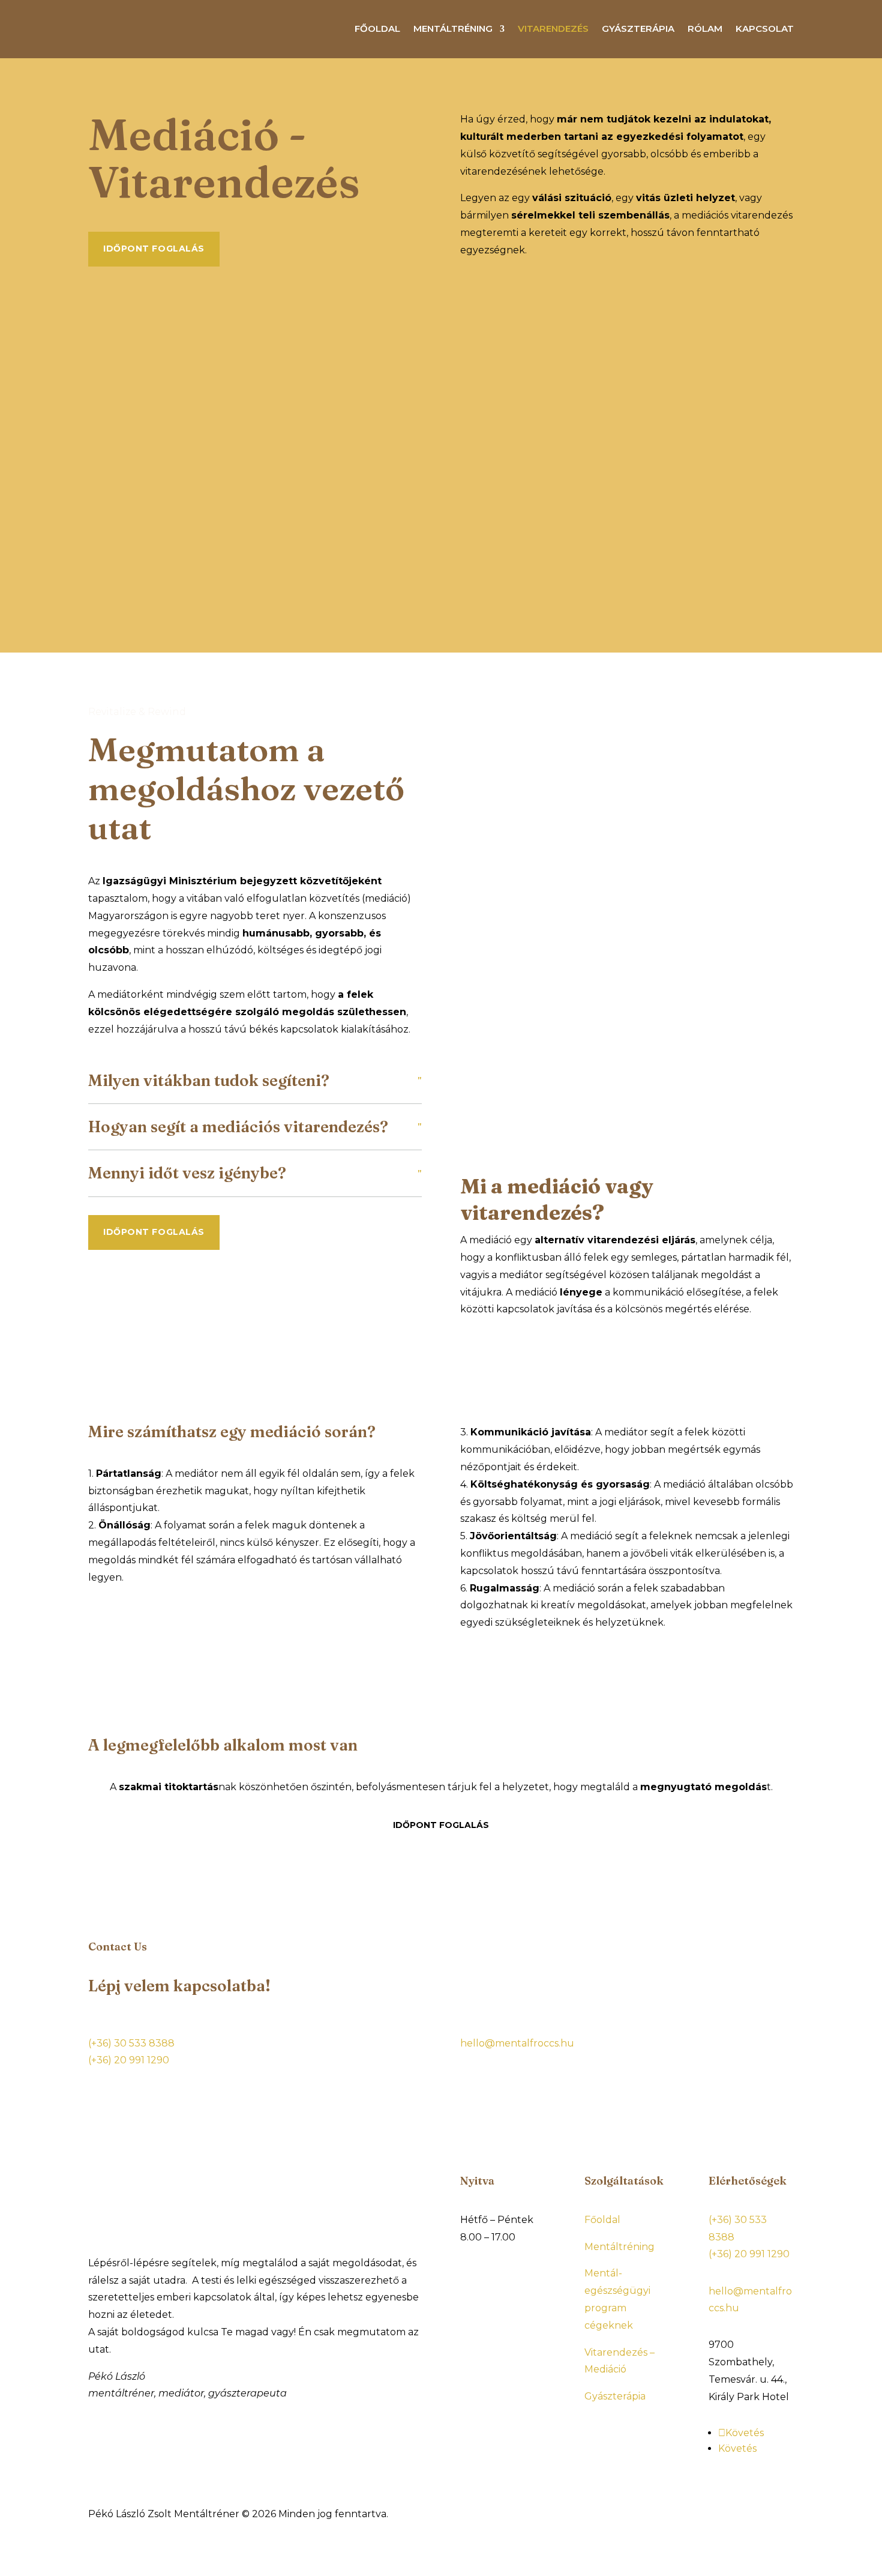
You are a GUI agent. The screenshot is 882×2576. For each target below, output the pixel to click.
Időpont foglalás (154, 249)
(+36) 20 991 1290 (129, 2060)
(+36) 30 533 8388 (131, 2043)
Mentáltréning (453, 29)
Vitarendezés (553, 29)
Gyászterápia (638, 29)
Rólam (705, 29)
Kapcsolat (765, 29)
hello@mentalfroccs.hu (517, 2043)
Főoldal (377, 29)
